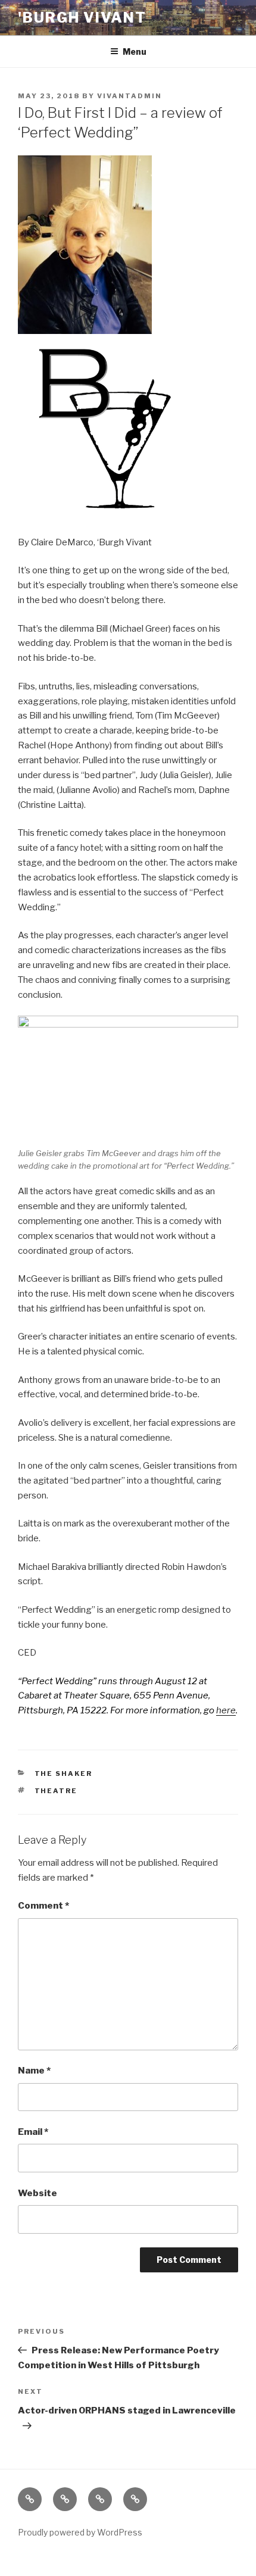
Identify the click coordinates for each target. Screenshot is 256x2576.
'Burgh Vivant (82, 18)
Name (34, 2071)
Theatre (56, 1791)
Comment (43, 1906)
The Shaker (64, 1773)
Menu (135, 51)
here (226, 1710)
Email (33, 2132)
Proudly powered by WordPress (80, 2532)
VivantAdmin (129, 96)
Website (38, 2193)
